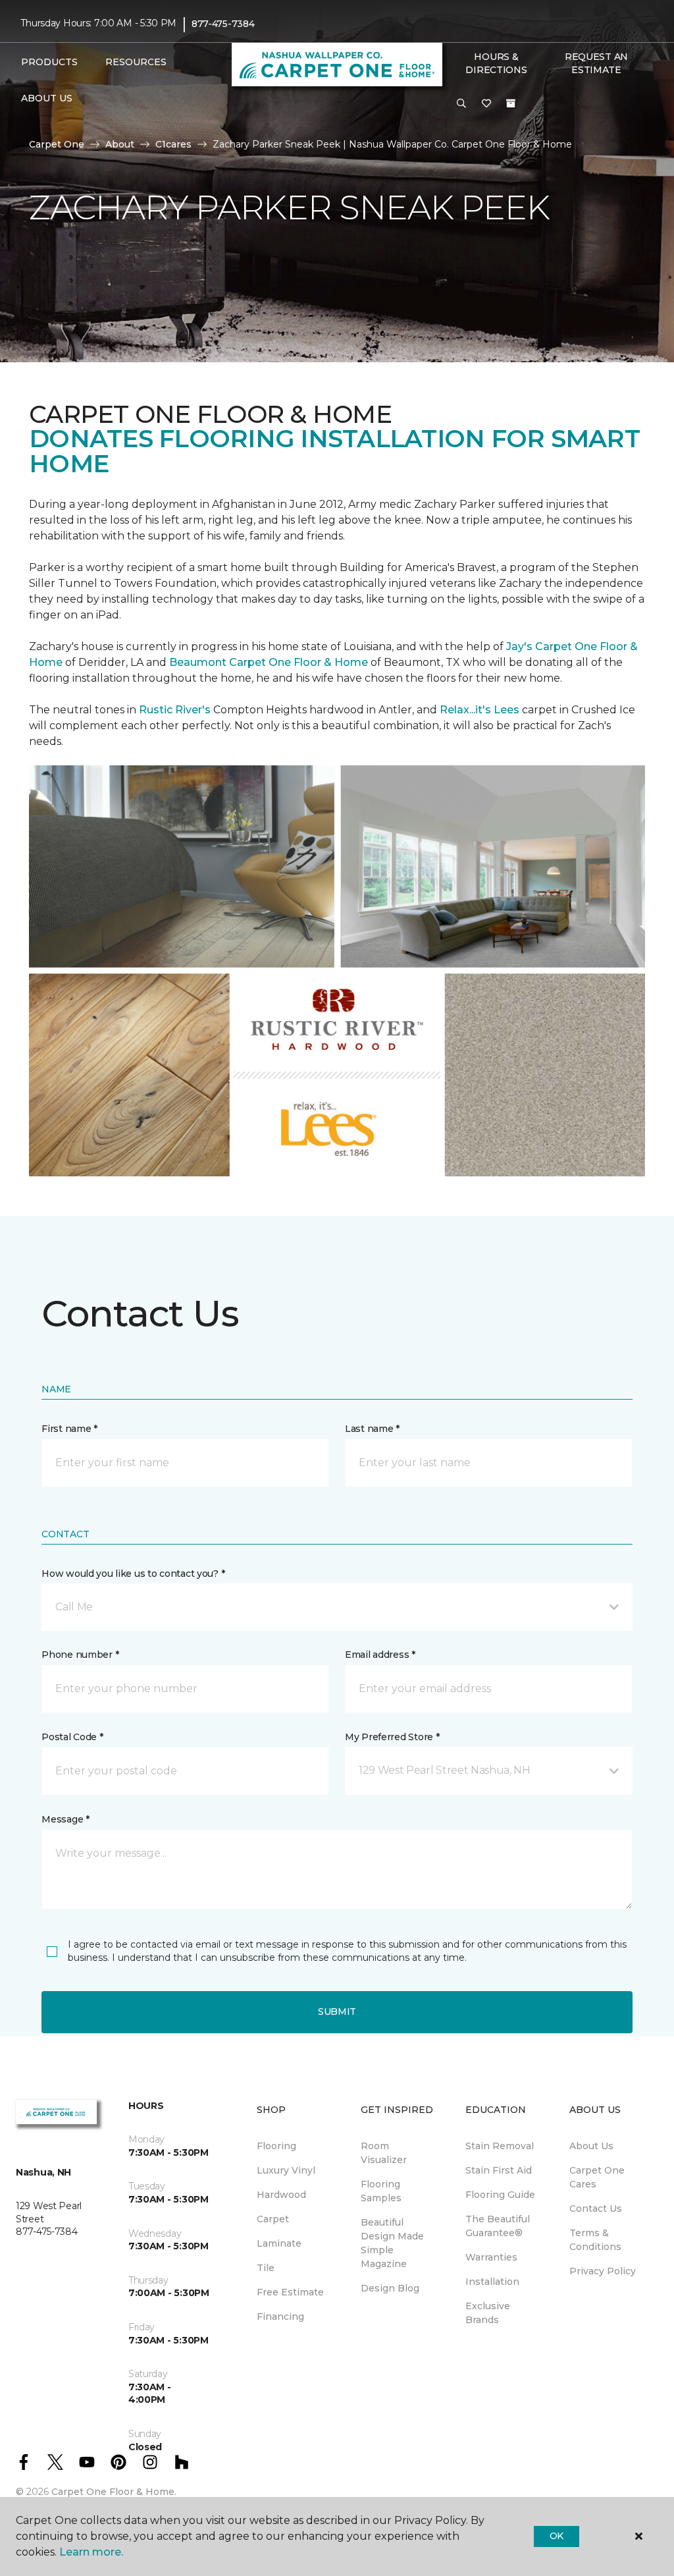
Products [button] (49, 62)
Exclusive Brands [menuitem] (488, 2313)
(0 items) (511, 103)
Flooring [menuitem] (276, 2146)
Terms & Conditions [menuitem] (595, 2240)
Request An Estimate (596, 63)
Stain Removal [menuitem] (500, 2146)
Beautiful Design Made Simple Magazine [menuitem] (392, 2243)
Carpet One (57, 144)
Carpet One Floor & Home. (114, 2492)
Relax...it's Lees (480, 710)
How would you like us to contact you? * (133, 1574)
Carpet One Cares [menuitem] (597, 2177)
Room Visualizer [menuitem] (384, 2153)
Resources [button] (136, 62)
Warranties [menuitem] (491, 2257)
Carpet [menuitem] (273, 2219)
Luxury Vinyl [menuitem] (286, 2170)
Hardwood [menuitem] (281, 2195)
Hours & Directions (496, 63)
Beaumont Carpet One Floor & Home (269, 662)
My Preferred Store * (392, 1737)
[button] (461, 104)
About (120, 144)
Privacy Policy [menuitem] (603, 2271)
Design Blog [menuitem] (390, 2288)
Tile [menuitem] (266, 2268)
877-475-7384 (223, 24)
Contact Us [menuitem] (596, 2208)
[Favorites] (486, 104)
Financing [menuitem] (280, 2316)
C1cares (173, 144)
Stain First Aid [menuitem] (499, 2170)
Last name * (372, 1429)
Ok (557, 2536)
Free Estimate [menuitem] (290, 2292)
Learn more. (91, 2552)
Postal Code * (72, 1737)
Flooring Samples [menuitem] (381, 2191)
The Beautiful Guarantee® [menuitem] (498, 2226)
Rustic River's (175, 710)
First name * (69, 1429)
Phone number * (80, 1655)
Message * (65, 1819)
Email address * (380, 1655)
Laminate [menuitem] (279, 2243)
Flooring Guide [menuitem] (500, 2195)
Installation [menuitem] (492, 2282)
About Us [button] (47, 98)
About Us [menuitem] (591, 2146)
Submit (337, 2012)
